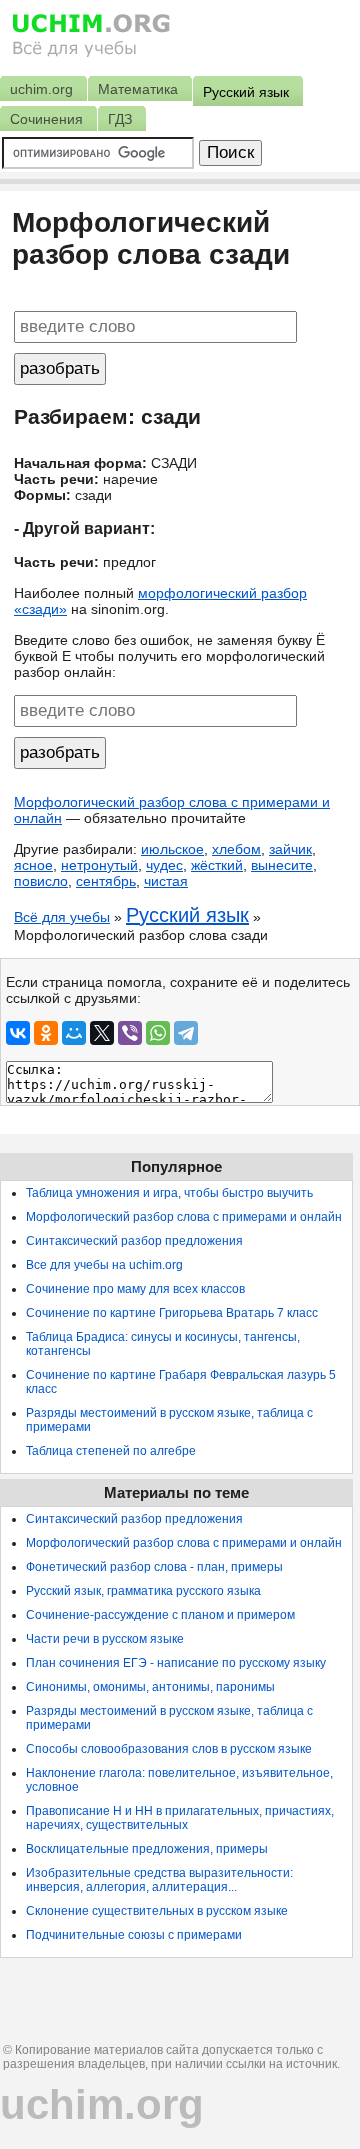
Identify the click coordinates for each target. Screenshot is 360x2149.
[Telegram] (186, 1033)
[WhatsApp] (158, 1033)
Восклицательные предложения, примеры (147, 1849)
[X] (102, 1033)
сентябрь (106, 881)
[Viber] (130, 1033)
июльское (172, 849)
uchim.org (102, 2104)
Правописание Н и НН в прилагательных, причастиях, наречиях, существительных (180, 1818)
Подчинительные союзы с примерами (134, 1935)
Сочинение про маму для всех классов (135, 1289)
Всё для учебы (62, 917)
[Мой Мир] (74, 1033)
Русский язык (187, 915)
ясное (33, 865)
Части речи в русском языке (105, 1639)
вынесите (282, 865)
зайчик (290, 849)
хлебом (236, 849)
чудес (164, 865)
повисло (41, 881)
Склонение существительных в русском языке (157, 1911)
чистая (166, 881)
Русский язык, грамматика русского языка (143, 1591)
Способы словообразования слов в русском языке (169, 1749)
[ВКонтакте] (18, 1033)
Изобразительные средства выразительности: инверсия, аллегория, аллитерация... (159, 1880)
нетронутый (99, 865)
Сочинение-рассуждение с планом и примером (160, 1615)
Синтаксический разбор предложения (134, 1241)
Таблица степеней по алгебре (111, 1451)
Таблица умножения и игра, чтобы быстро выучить (169, 1193)
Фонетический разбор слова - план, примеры (154, 1567)
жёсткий (217, 865)
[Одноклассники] (46, 1033)
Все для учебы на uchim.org (104, 1265)
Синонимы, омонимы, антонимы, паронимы (150, 1687)
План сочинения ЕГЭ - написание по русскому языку (176, 1663)
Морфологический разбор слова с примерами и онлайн (184, 1217)
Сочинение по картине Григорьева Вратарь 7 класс (172, 1313)
